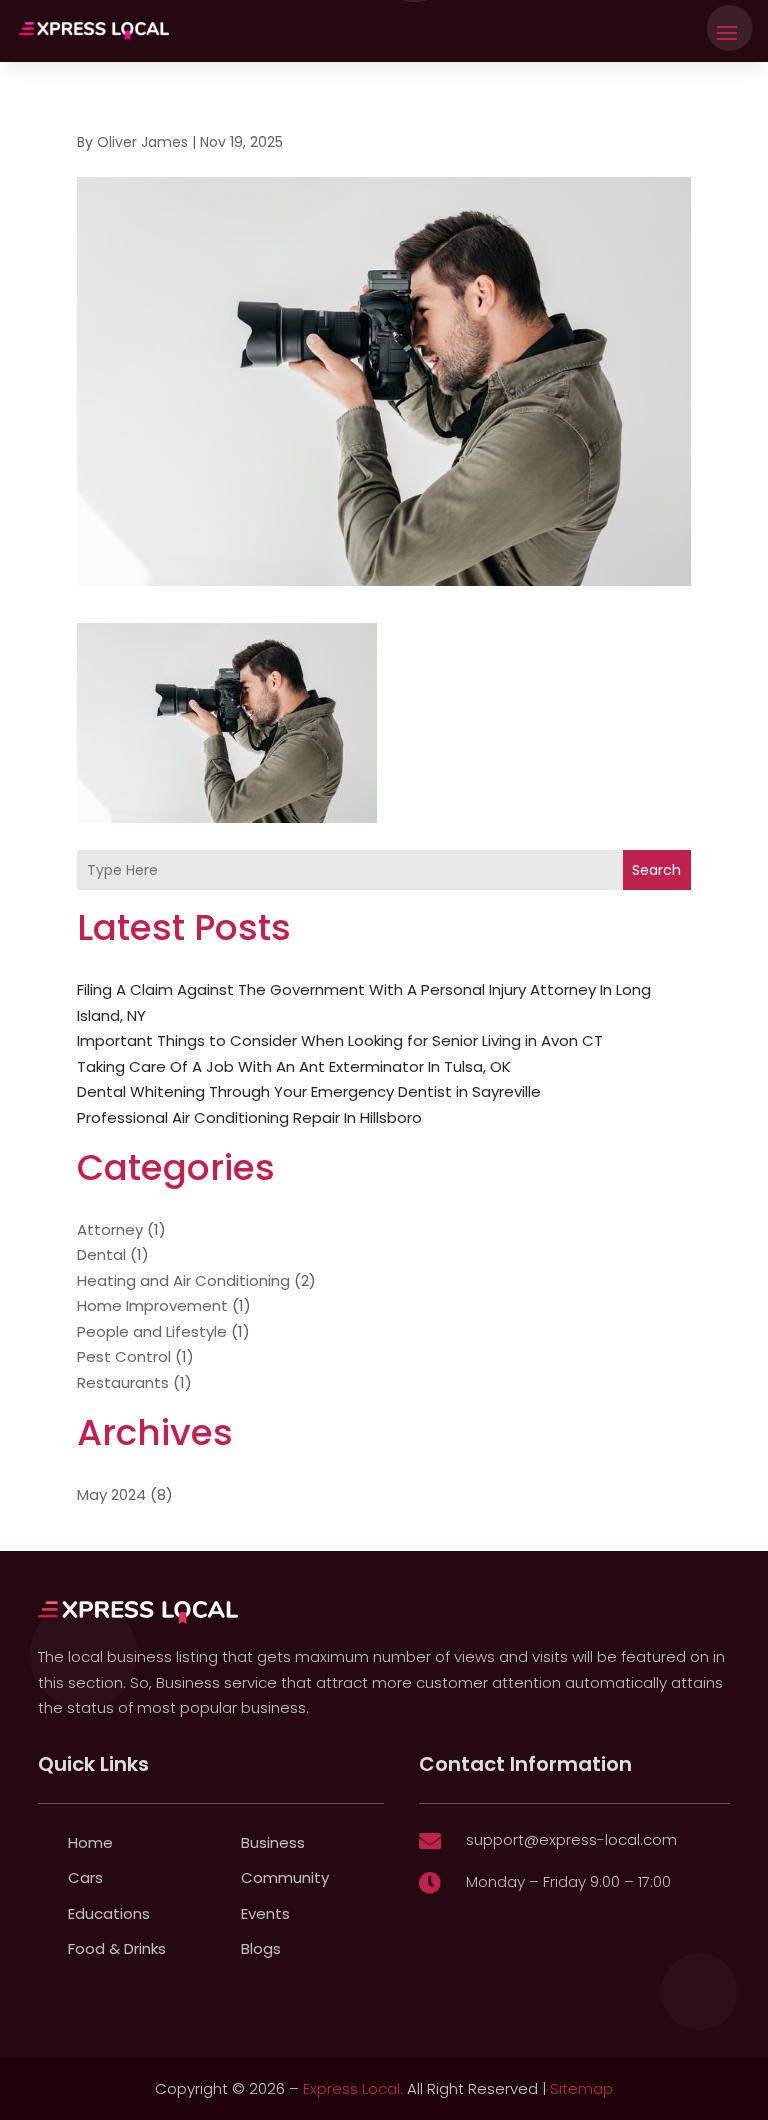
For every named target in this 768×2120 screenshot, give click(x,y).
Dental (101, 1254)
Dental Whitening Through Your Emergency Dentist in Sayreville (309, 1091)
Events (265, 1913)
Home (90, 1842)
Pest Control (124, 1356)
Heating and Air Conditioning (183, 1280)
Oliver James (142, 142)
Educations (109, 1913)
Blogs (261, 1948)
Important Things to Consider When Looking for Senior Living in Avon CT (340, 1040)
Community (285, 1877)
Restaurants (123, 1382)
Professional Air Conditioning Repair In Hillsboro (249, 1117)
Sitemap (581, 2088)
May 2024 (111, 1494)
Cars (85, 1877)
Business (273, 1842)
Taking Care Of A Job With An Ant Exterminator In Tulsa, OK (294, 1066)
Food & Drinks (117, 1948)
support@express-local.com (571, 1839)
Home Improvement (152, 1305)
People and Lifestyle (152, 1331)
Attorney (110, 1229)
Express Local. (353, 2088)
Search (656, 870)
